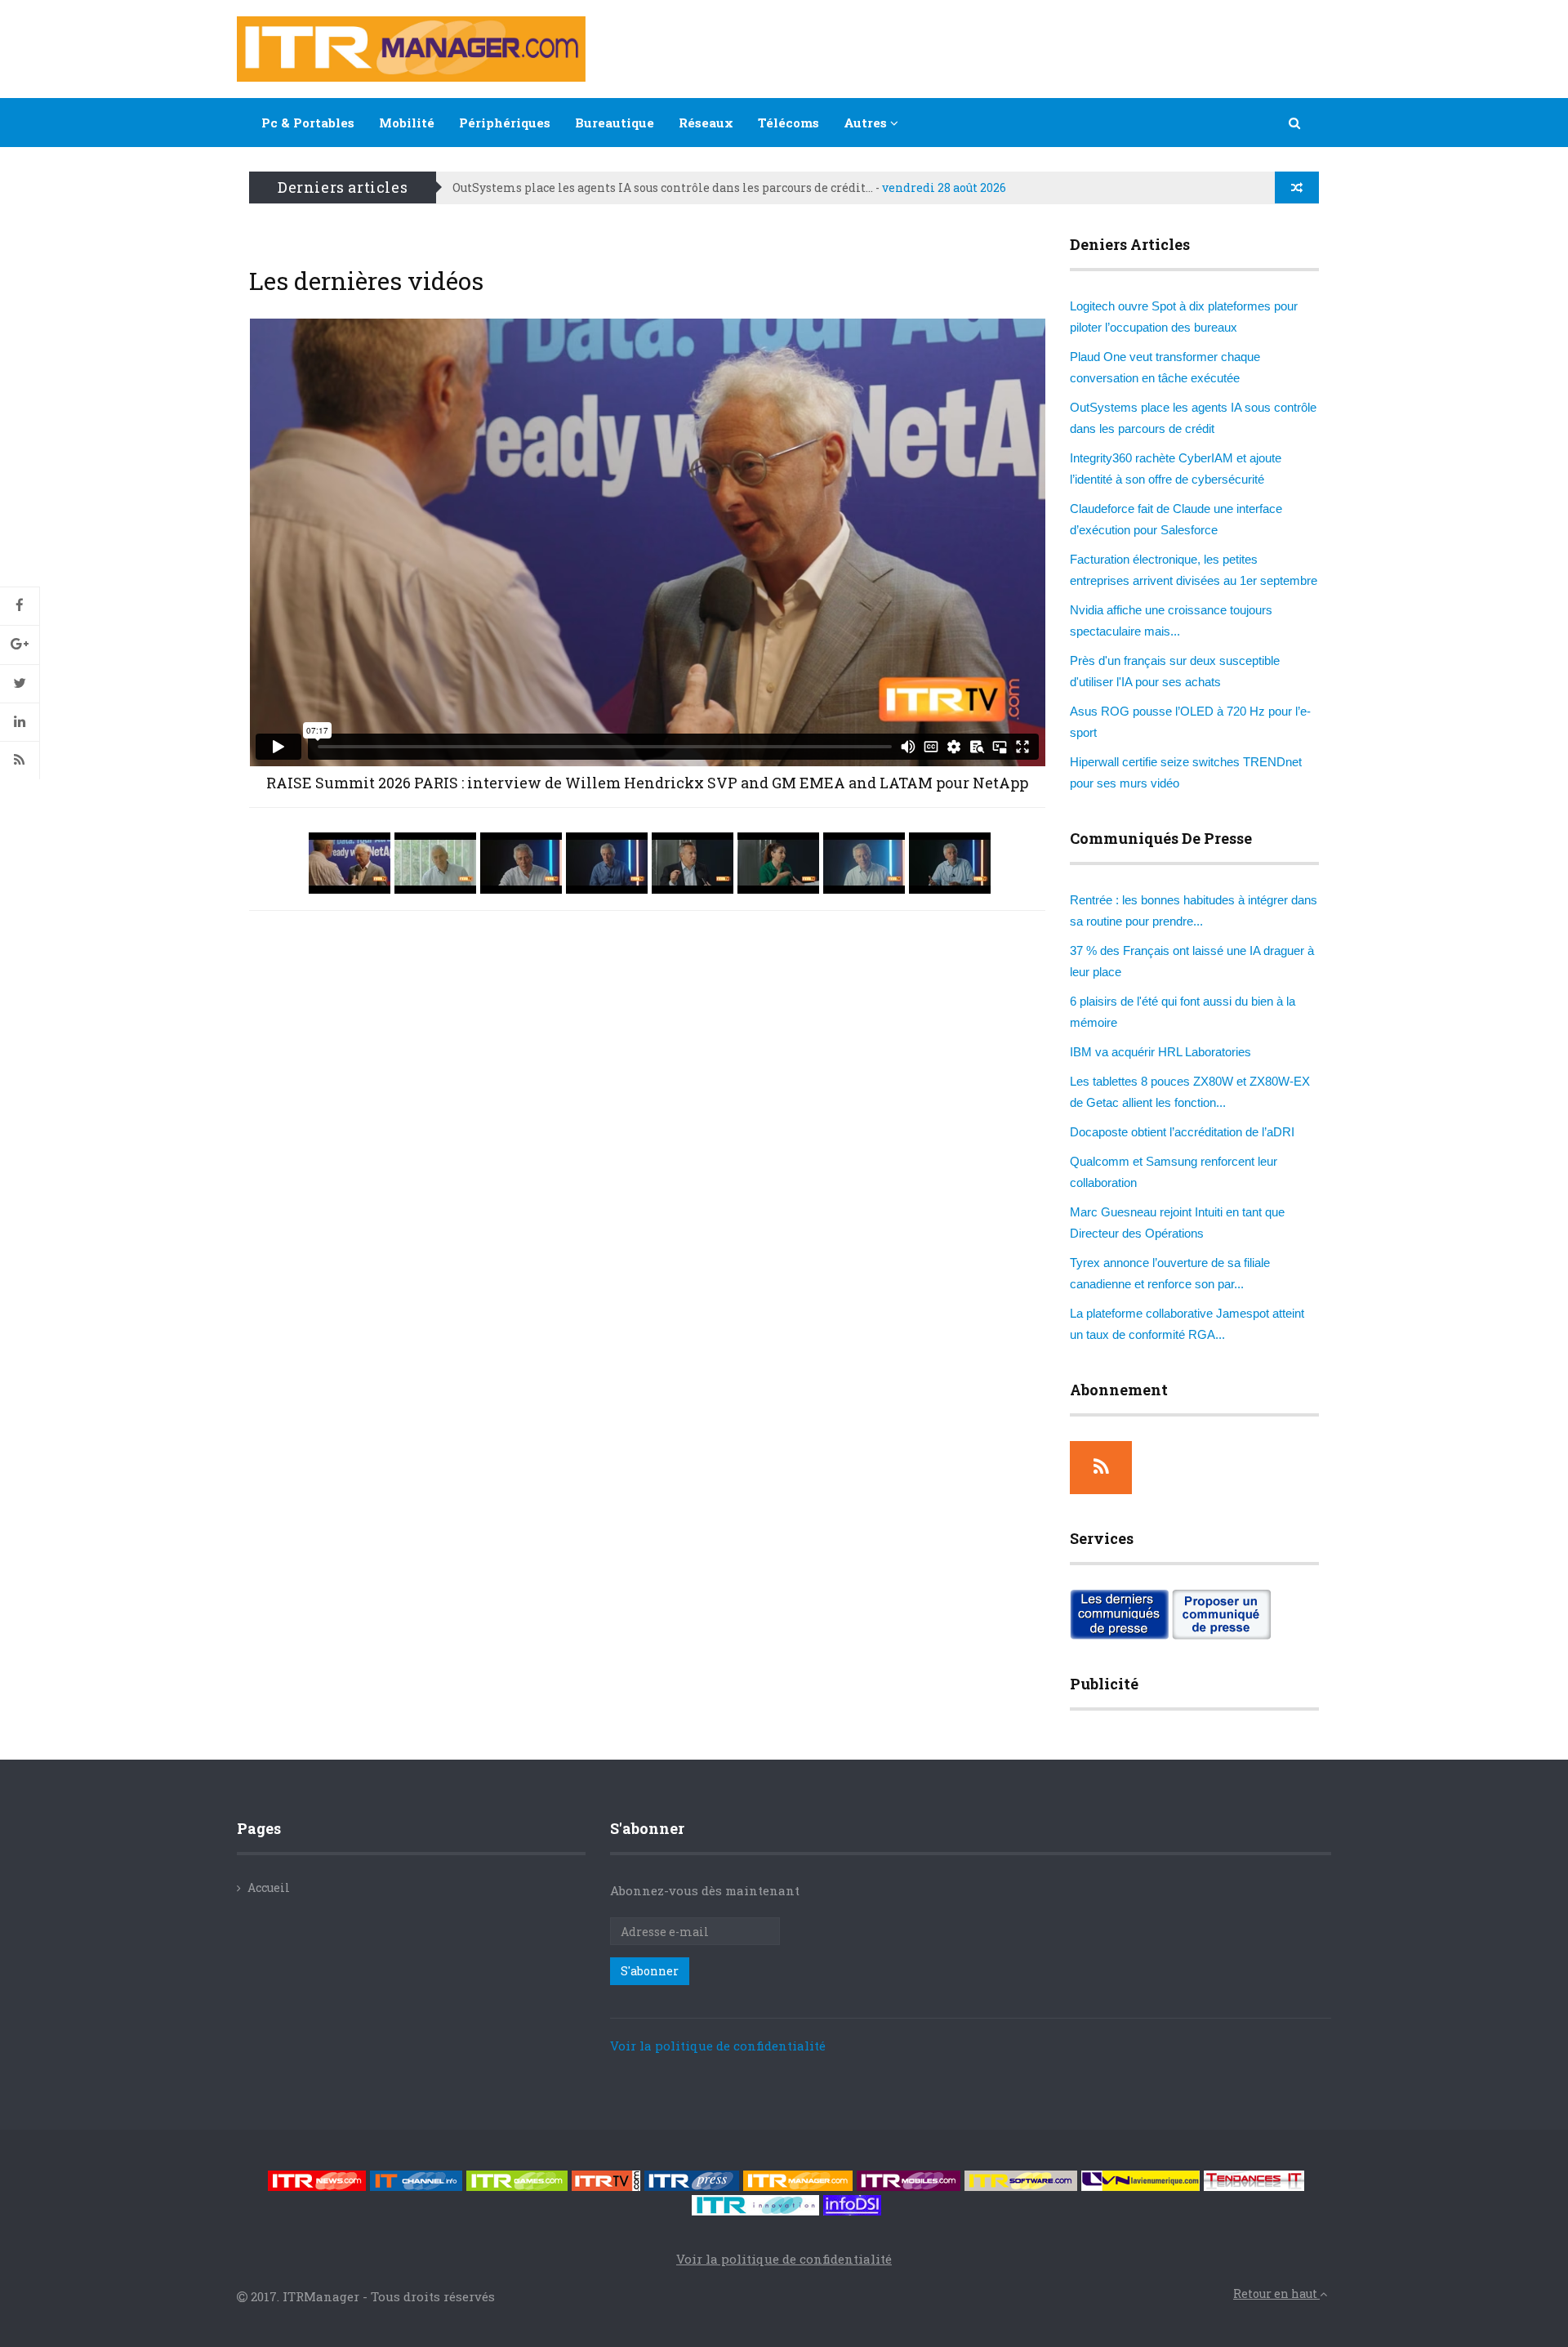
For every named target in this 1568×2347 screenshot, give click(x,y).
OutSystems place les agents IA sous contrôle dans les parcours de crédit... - (729, 187)
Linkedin (20, 722)
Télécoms (788, 123)
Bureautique (615, 123)
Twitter (20, 684)
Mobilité (407, 123)
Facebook (20, 606)
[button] (1296, 123)
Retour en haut (1276, 2293)
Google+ (20, 645)
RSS (20, 761)
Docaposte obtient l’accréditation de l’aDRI (1182, 1132)
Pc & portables (308, 123)
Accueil (269, 1887)
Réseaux (706, 123)
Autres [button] (867, 123)
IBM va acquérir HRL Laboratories (1160, 1052)
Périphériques (505, 123)
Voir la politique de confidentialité (718, 2046)
